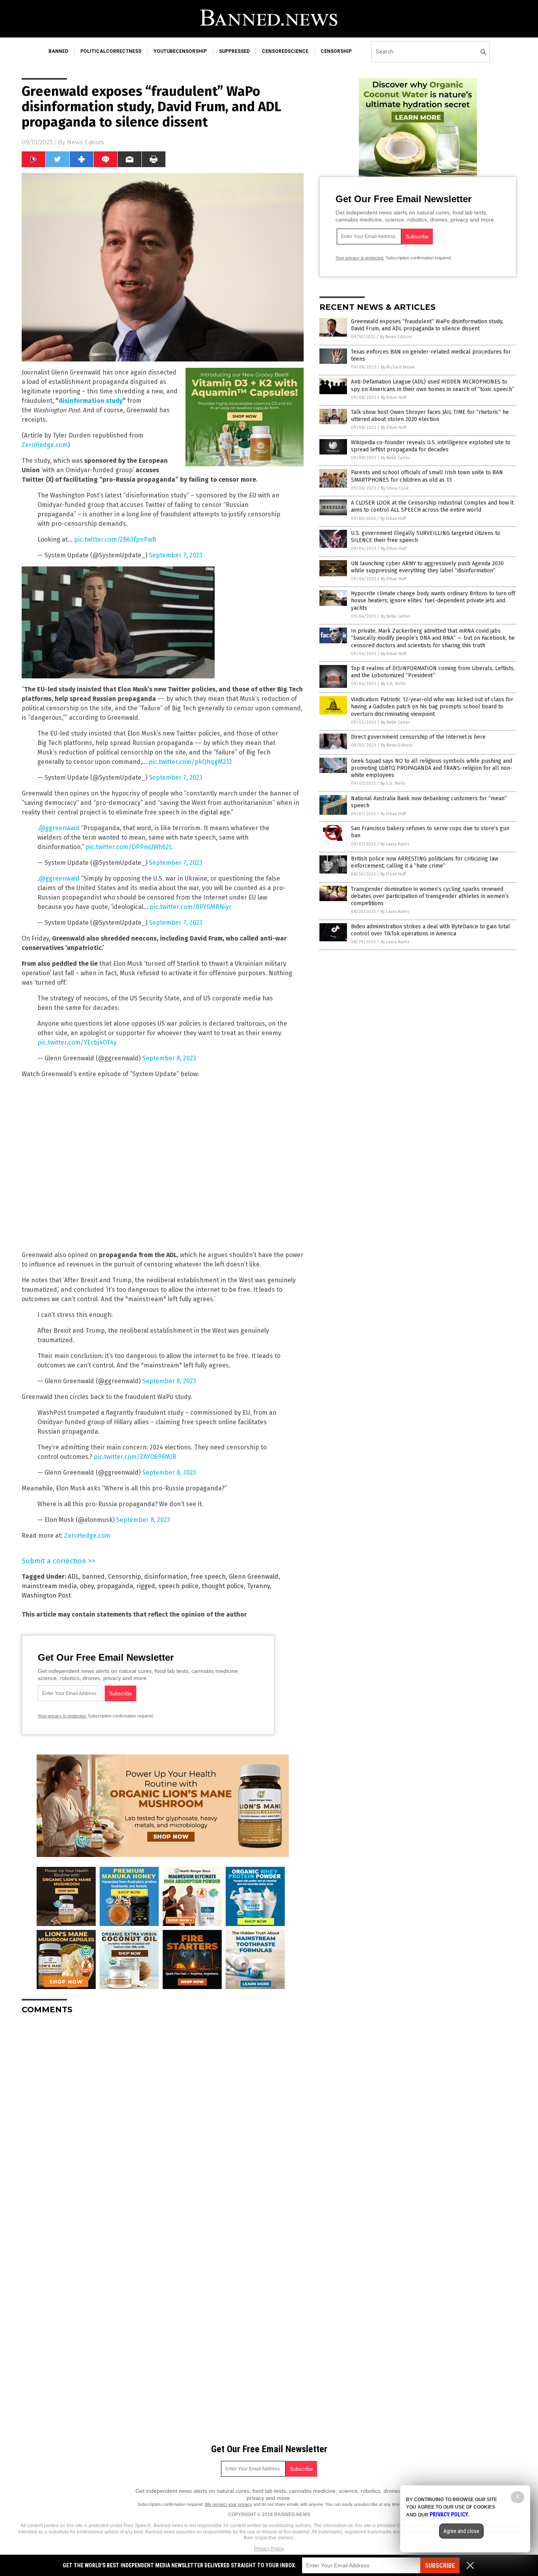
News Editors (85, 142)
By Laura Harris (395, 844)
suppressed (234, 51)
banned (58, 51)
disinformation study (91, 401)
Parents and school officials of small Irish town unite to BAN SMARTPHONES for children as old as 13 (427, 476)
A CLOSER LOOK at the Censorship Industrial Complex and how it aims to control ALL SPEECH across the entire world (432, 506)
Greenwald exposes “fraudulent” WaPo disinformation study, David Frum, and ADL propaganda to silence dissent (427, 325)
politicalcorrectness (111, 51)
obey (87, 1586)
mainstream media (49, 1586)
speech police (178, 1586)
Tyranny (258, 1586)
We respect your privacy (228, 2504)
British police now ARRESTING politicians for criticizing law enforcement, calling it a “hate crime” (425, 862)
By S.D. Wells (393, 684)
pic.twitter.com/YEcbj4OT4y (77, 1042)
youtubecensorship (180, 51)
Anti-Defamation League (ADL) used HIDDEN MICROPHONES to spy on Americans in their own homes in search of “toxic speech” (433, 385)
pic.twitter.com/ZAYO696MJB (135, 1457)
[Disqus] (163, 2119)
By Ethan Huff (393, 398)
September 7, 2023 (176, 555)
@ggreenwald (59, 828)
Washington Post (46, 1595)
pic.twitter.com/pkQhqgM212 (190, 762)
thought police (223, 1586)
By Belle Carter (395, 458)
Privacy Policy (269, 2549)
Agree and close (461, 2531)
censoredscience (285, 51)
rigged (146, 1586)
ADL (73, 1577)
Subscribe (440, 2566)
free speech (208, 1577)
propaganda (115, 1586)
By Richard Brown (398, 367)
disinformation (166, 1577)
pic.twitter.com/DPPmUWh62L (129, 847)
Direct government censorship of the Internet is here (418, 737)
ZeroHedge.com (45, 445)
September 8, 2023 (169, 1058)
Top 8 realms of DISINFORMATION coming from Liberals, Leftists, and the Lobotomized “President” (433, 672)
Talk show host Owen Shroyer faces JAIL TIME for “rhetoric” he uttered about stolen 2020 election (430, 416)
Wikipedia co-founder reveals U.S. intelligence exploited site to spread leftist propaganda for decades (431, 446)
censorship (336, 51)
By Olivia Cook (395, 488)
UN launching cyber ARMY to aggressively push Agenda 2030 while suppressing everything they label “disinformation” (427, 567)
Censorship (124, 1577)
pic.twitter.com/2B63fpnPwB (115, 539)
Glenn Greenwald (254, 1577)
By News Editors (396, 337)
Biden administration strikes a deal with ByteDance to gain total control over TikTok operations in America (430, 930)
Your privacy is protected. (62, 1716)
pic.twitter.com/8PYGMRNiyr (191, 907)
